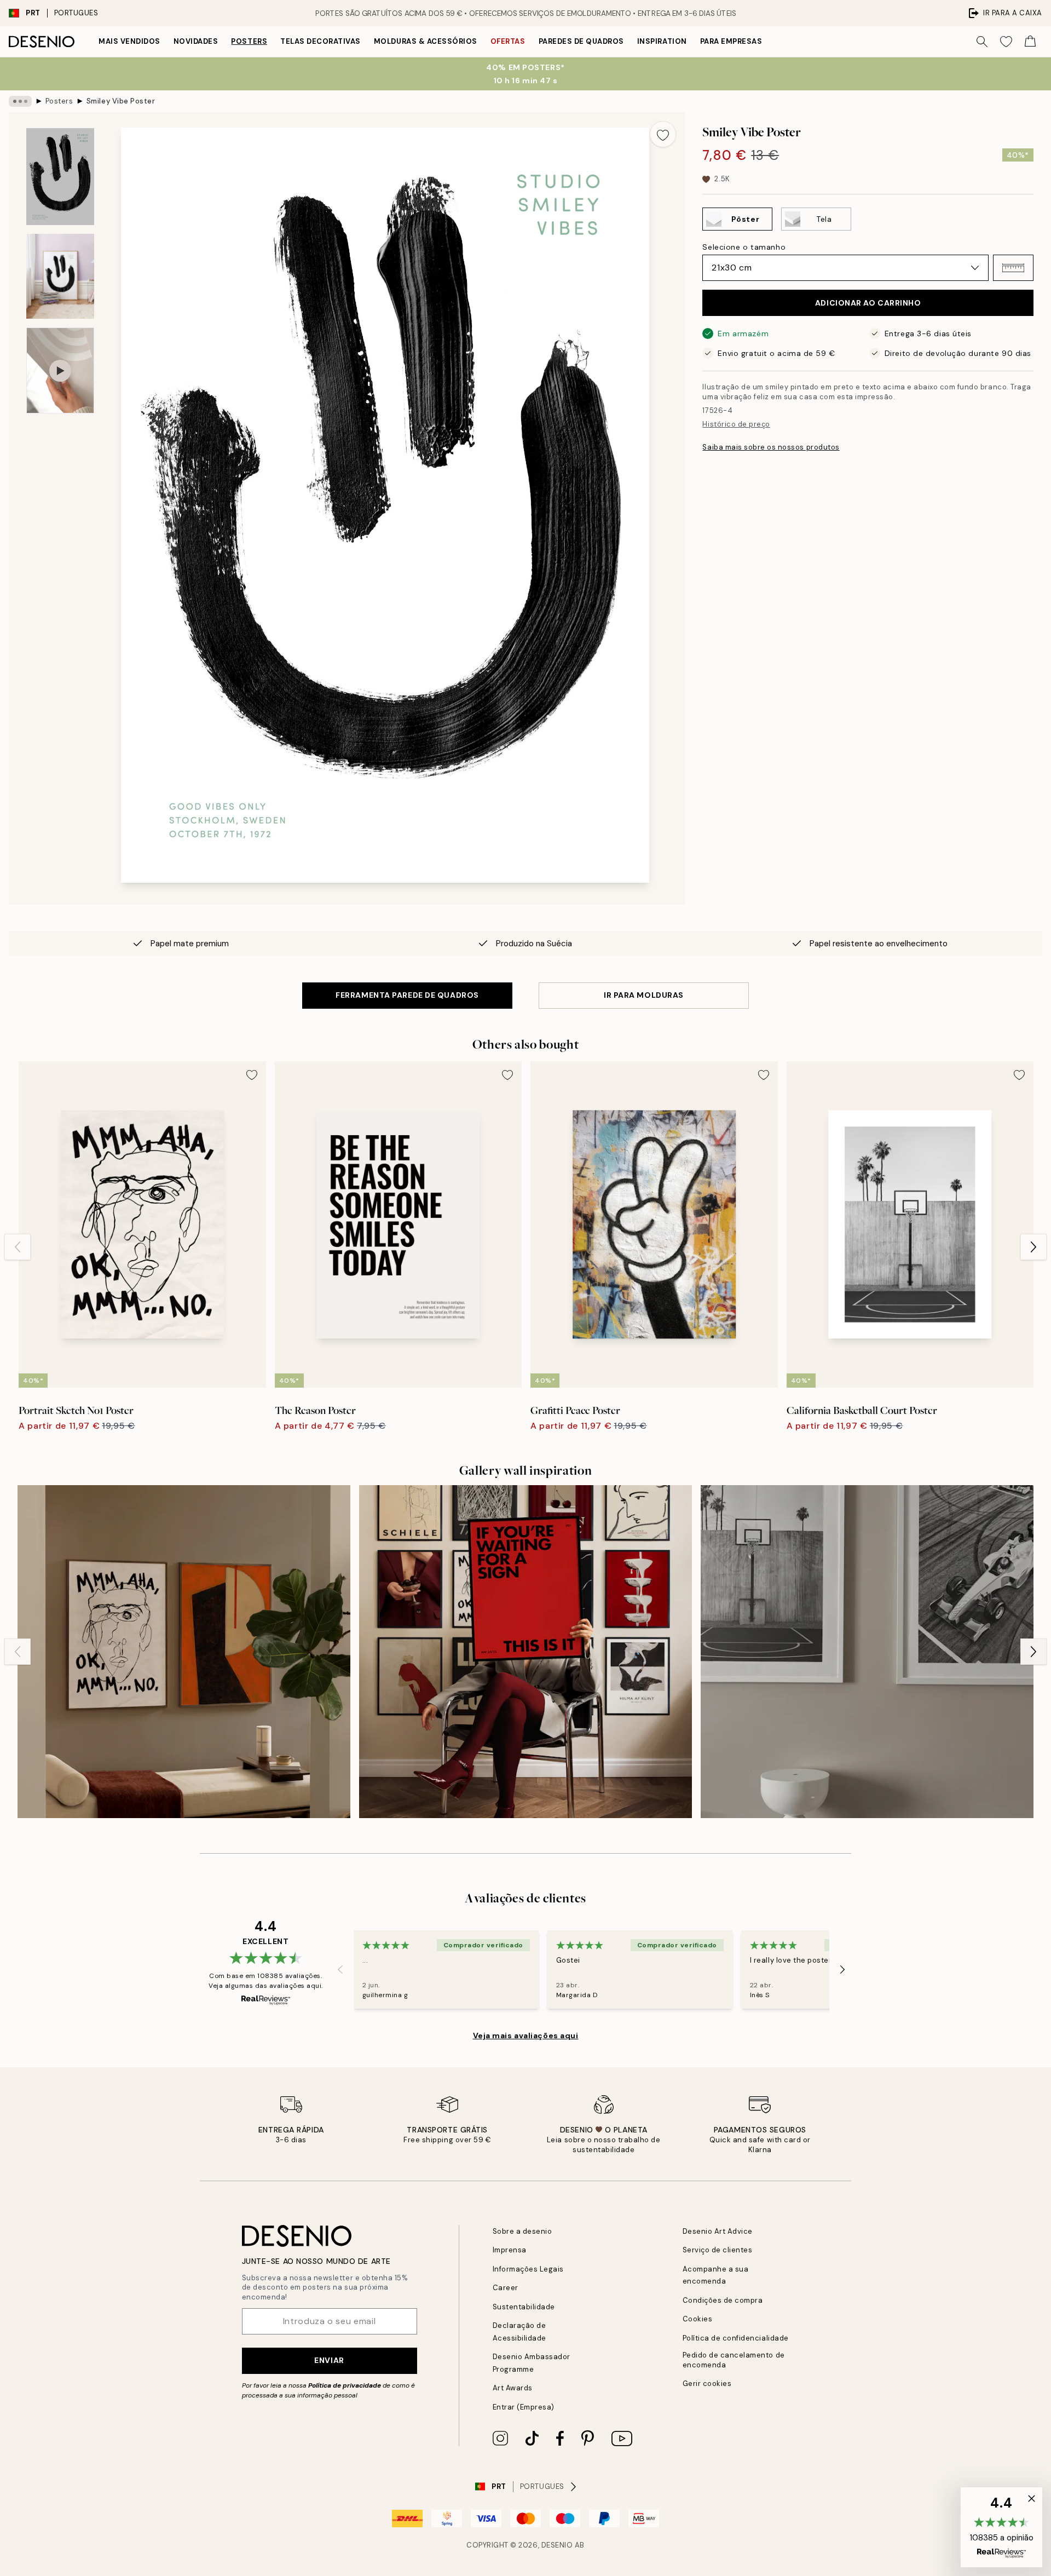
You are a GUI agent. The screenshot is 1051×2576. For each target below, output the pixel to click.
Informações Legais (528, 2269)
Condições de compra (723, 2300)
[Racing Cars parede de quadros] (867, 1652)
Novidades (196, 41)
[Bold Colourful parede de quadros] (184, 1652)
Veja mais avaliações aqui (526, 2036)
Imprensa (510, 2250)
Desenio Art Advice (718, 2231)
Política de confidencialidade (736, 2338)
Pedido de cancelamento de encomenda (734, 2360)
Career (506, 2288)
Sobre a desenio (522, 2231)
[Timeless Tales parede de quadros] (525, 1652)
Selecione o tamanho (744, 247)
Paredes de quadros (581, 41)
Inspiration (662, 41)
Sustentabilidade (524, 2307)
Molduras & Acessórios (426, 41)
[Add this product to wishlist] (663, 134)
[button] (1013, 268)
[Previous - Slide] (18, 1247)
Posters (249, 41)
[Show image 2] (60, 276)
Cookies (698, 2319)
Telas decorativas (321, 41)
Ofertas (508, 41)
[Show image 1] (60, 177)
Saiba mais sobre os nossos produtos (771, 447)
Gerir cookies (707, 2384)
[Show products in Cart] (1030, 42)
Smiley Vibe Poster (121, 101)
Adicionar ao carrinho (868, 303)
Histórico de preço (736, 424)
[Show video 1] (60, 370)
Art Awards (513, 2388)
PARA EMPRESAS (731, 41)
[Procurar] (982, 42)
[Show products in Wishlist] (1006, 42)
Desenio (557, 2545)
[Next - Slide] (1033, 1247)
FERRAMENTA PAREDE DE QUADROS (407, 995)
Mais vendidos (129, 41)
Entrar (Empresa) (524, 2407)
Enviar (329, 2360)
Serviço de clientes (718, 2250)
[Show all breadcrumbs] (20, 101)
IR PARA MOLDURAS (644, 995)
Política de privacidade (345, 2385)
